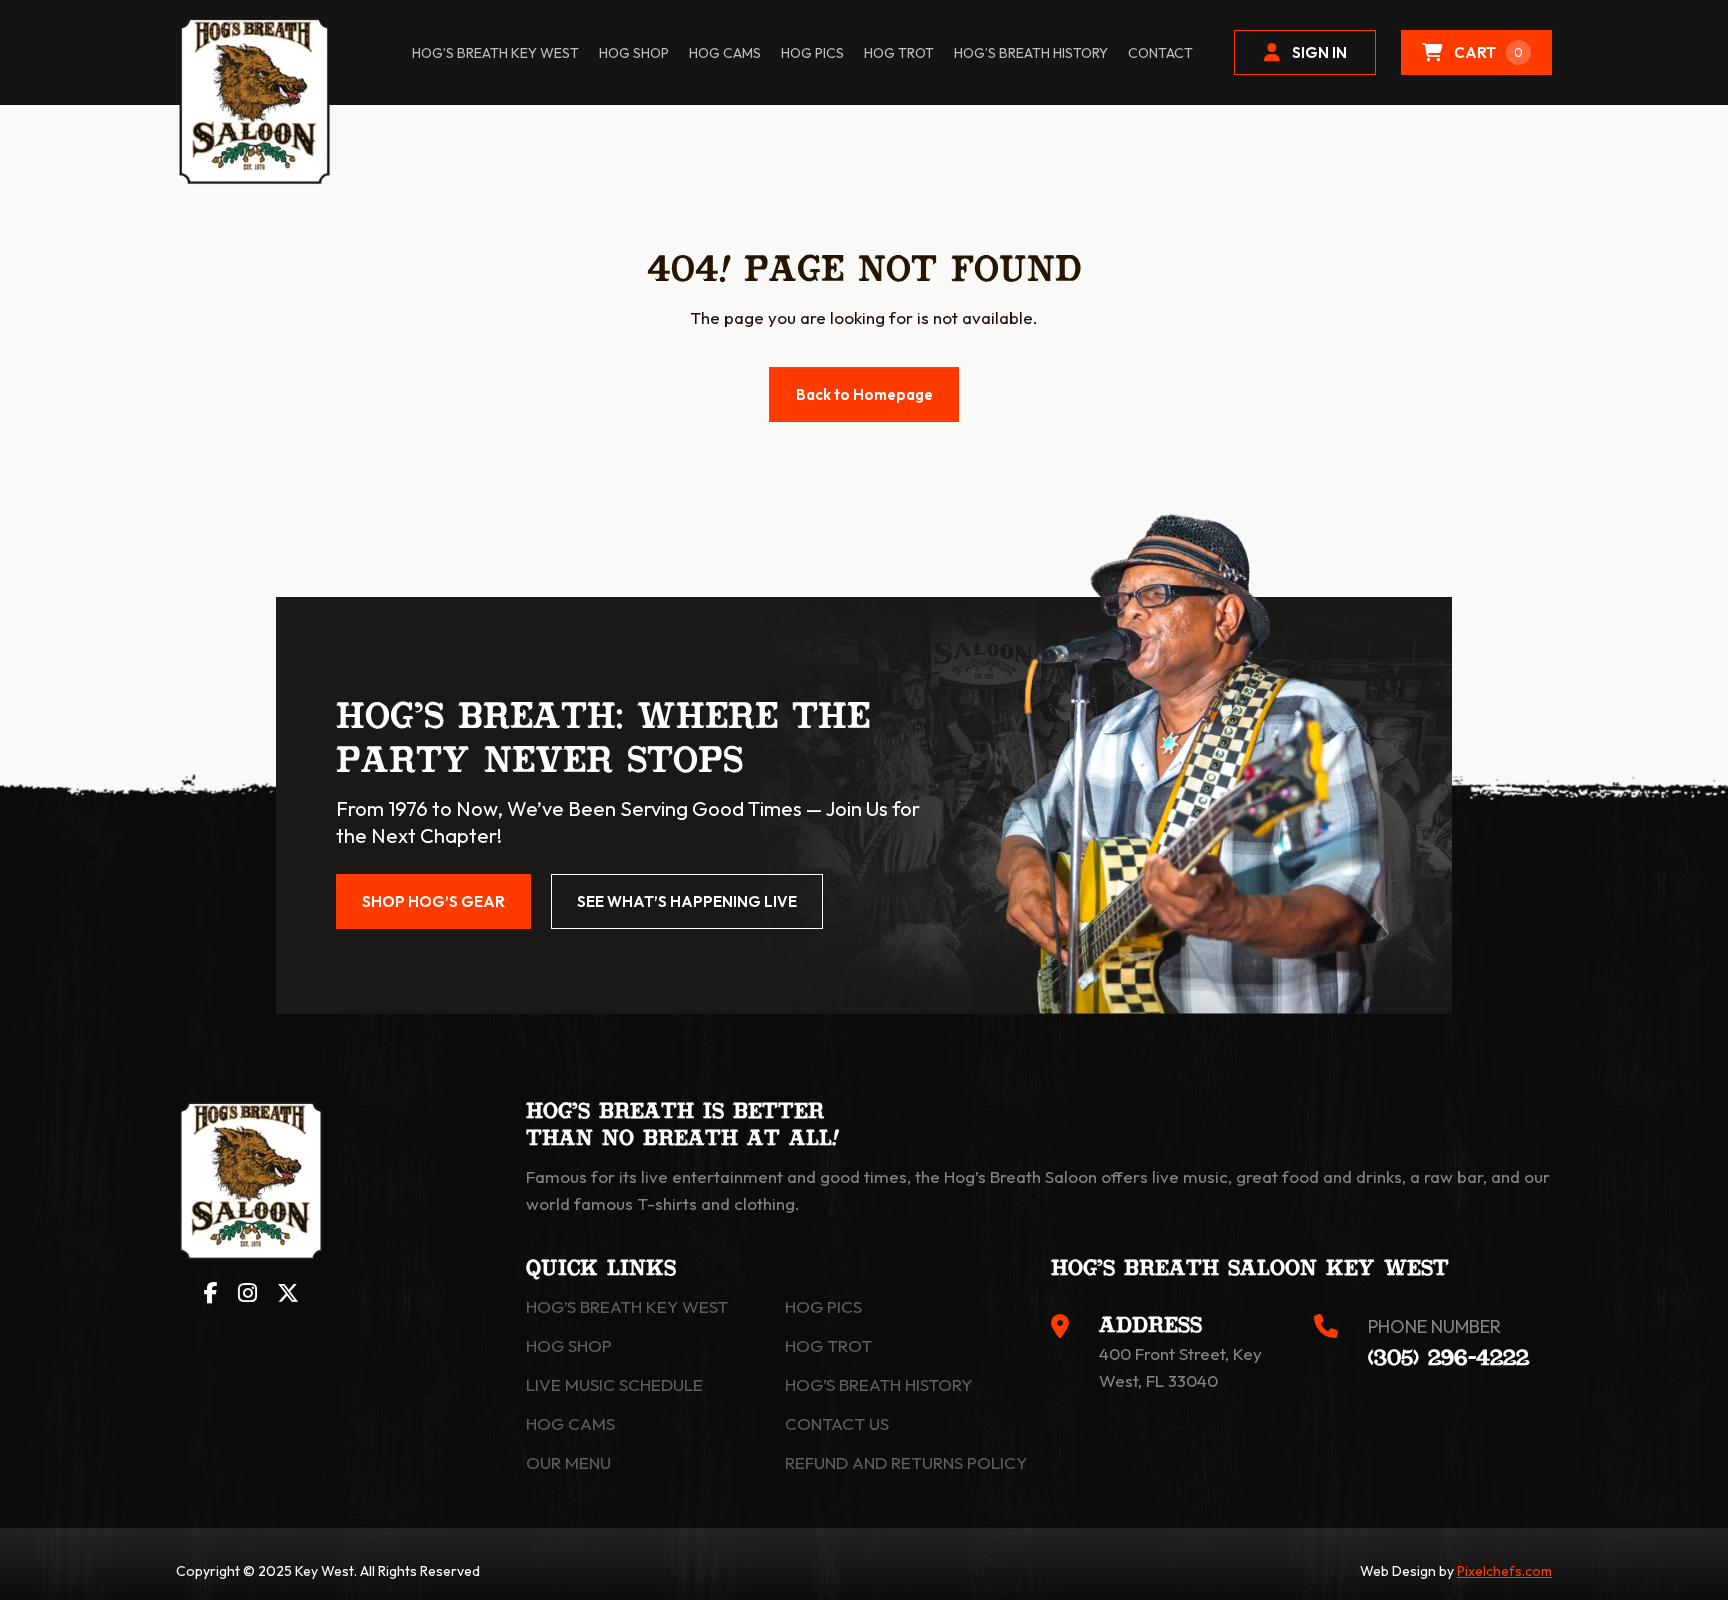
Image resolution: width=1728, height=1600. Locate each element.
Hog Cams (725, 53)
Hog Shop (569, 1345)
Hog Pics (823, 1306)
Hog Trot (828, 1345)
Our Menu (568, 1462)
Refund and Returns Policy (906, 1462)
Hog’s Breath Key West (495, 53)
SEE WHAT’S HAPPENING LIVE (687, 901)
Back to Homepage (864, 394)
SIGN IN (1319, 52)
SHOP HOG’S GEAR (433, 901)
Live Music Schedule (614, 1384)
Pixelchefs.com (1504, 1571)
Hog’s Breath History (1031, 53)
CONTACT (1160, 53)
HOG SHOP (634, 53)
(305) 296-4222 (1448, 1359)
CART (1488, 52)
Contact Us (837, 1423)
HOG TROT (899, 53)
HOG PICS (812, 53)
